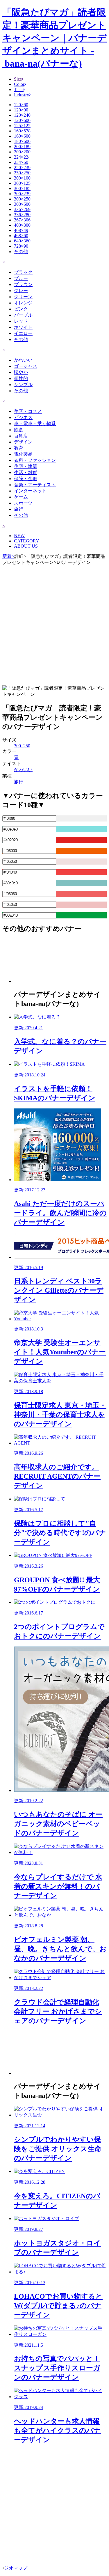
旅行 (19, 509)
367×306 (22, 220)
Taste (19, 89)
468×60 (21, 236)
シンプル (23, 385)
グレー (21, 291)
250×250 (22, 173)
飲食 (19, 430)
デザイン (23, 442)
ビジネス (23, 417)
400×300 (22, 225)
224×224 (22, 157)
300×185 (22, 188)
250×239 (22, 167)
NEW (19, 536)
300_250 (22, 746)
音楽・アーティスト (35, 485)
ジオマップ (16, 2568)
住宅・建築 (26, 466)
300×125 (22, 183)
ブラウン (23, 284)
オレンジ (23, 303)
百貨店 (21, 436)
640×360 (22, 241)
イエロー (23, 333)
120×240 (22, 115)
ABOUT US (26, 546)
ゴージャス (26, 366)
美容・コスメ (28, 411)
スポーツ (23, 503)
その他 (21, 252)
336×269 (22, 209)
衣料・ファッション (35, 460)
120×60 (21, 105)
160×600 (22, 136)
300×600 (22, 204)
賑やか (21, 372)
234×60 (21, 162)
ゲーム (21, 497)
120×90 (21, 110)
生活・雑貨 (26, 472)
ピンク (21, 309)
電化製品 (23, 454)
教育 (19, 448)
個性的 (21, 378)
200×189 (22, 147)
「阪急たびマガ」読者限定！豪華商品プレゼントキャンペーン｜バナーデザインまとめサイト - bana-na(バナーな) (54, 38)
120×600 (22, 120)
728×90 (21, 246)
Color (19, 84)
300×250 (22, 199)
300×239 (22, 194)
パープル (23, 315)
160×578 (22, 131)
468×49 (21, 230)
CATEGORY (27, 541)
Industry (22, 95)
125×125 (22, 126)
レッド (21, 321)
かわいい (23, 360)
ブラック (23, 272)
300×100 (22, 178)
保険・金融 (26, 479)
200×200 (22, 152)
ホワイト (23, 327)
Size (18, 79)
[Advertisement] (54, 625)
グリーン (23, 297)
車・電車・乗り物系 (35, 424)
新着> (8, 556)
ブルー (21, 278)
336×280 (22, 215)
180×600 (22, 141)
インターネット (30, 491)
